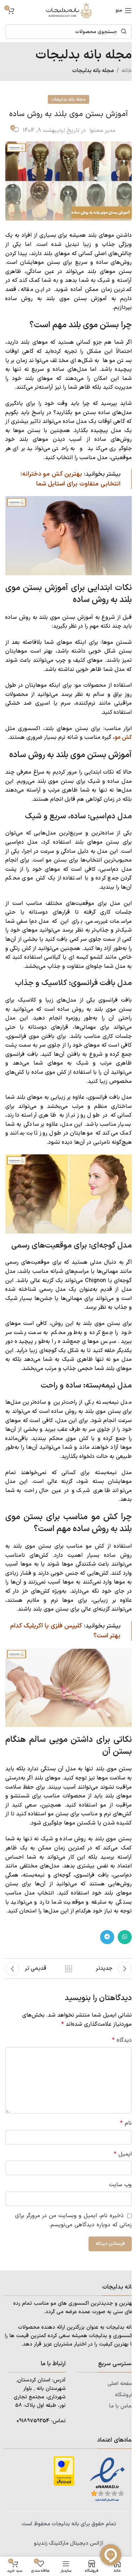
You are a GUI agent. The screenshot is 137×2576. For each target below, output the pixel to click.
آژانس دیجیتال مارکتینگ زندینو (68, 2543)
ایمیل (123, 2154)
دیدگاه (122, 2040)
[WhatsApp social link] (125, 1937)
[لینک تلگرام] (107, 1937)
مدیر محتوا (102, 131)
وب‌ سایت (120, 2185)
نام (126, 2123)
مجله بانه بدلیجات (93, 71)
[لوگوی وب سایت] (68, 10)
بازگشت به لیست (68, 1969)
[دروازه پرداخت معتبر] (64, 2471)
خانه (127, 71)
